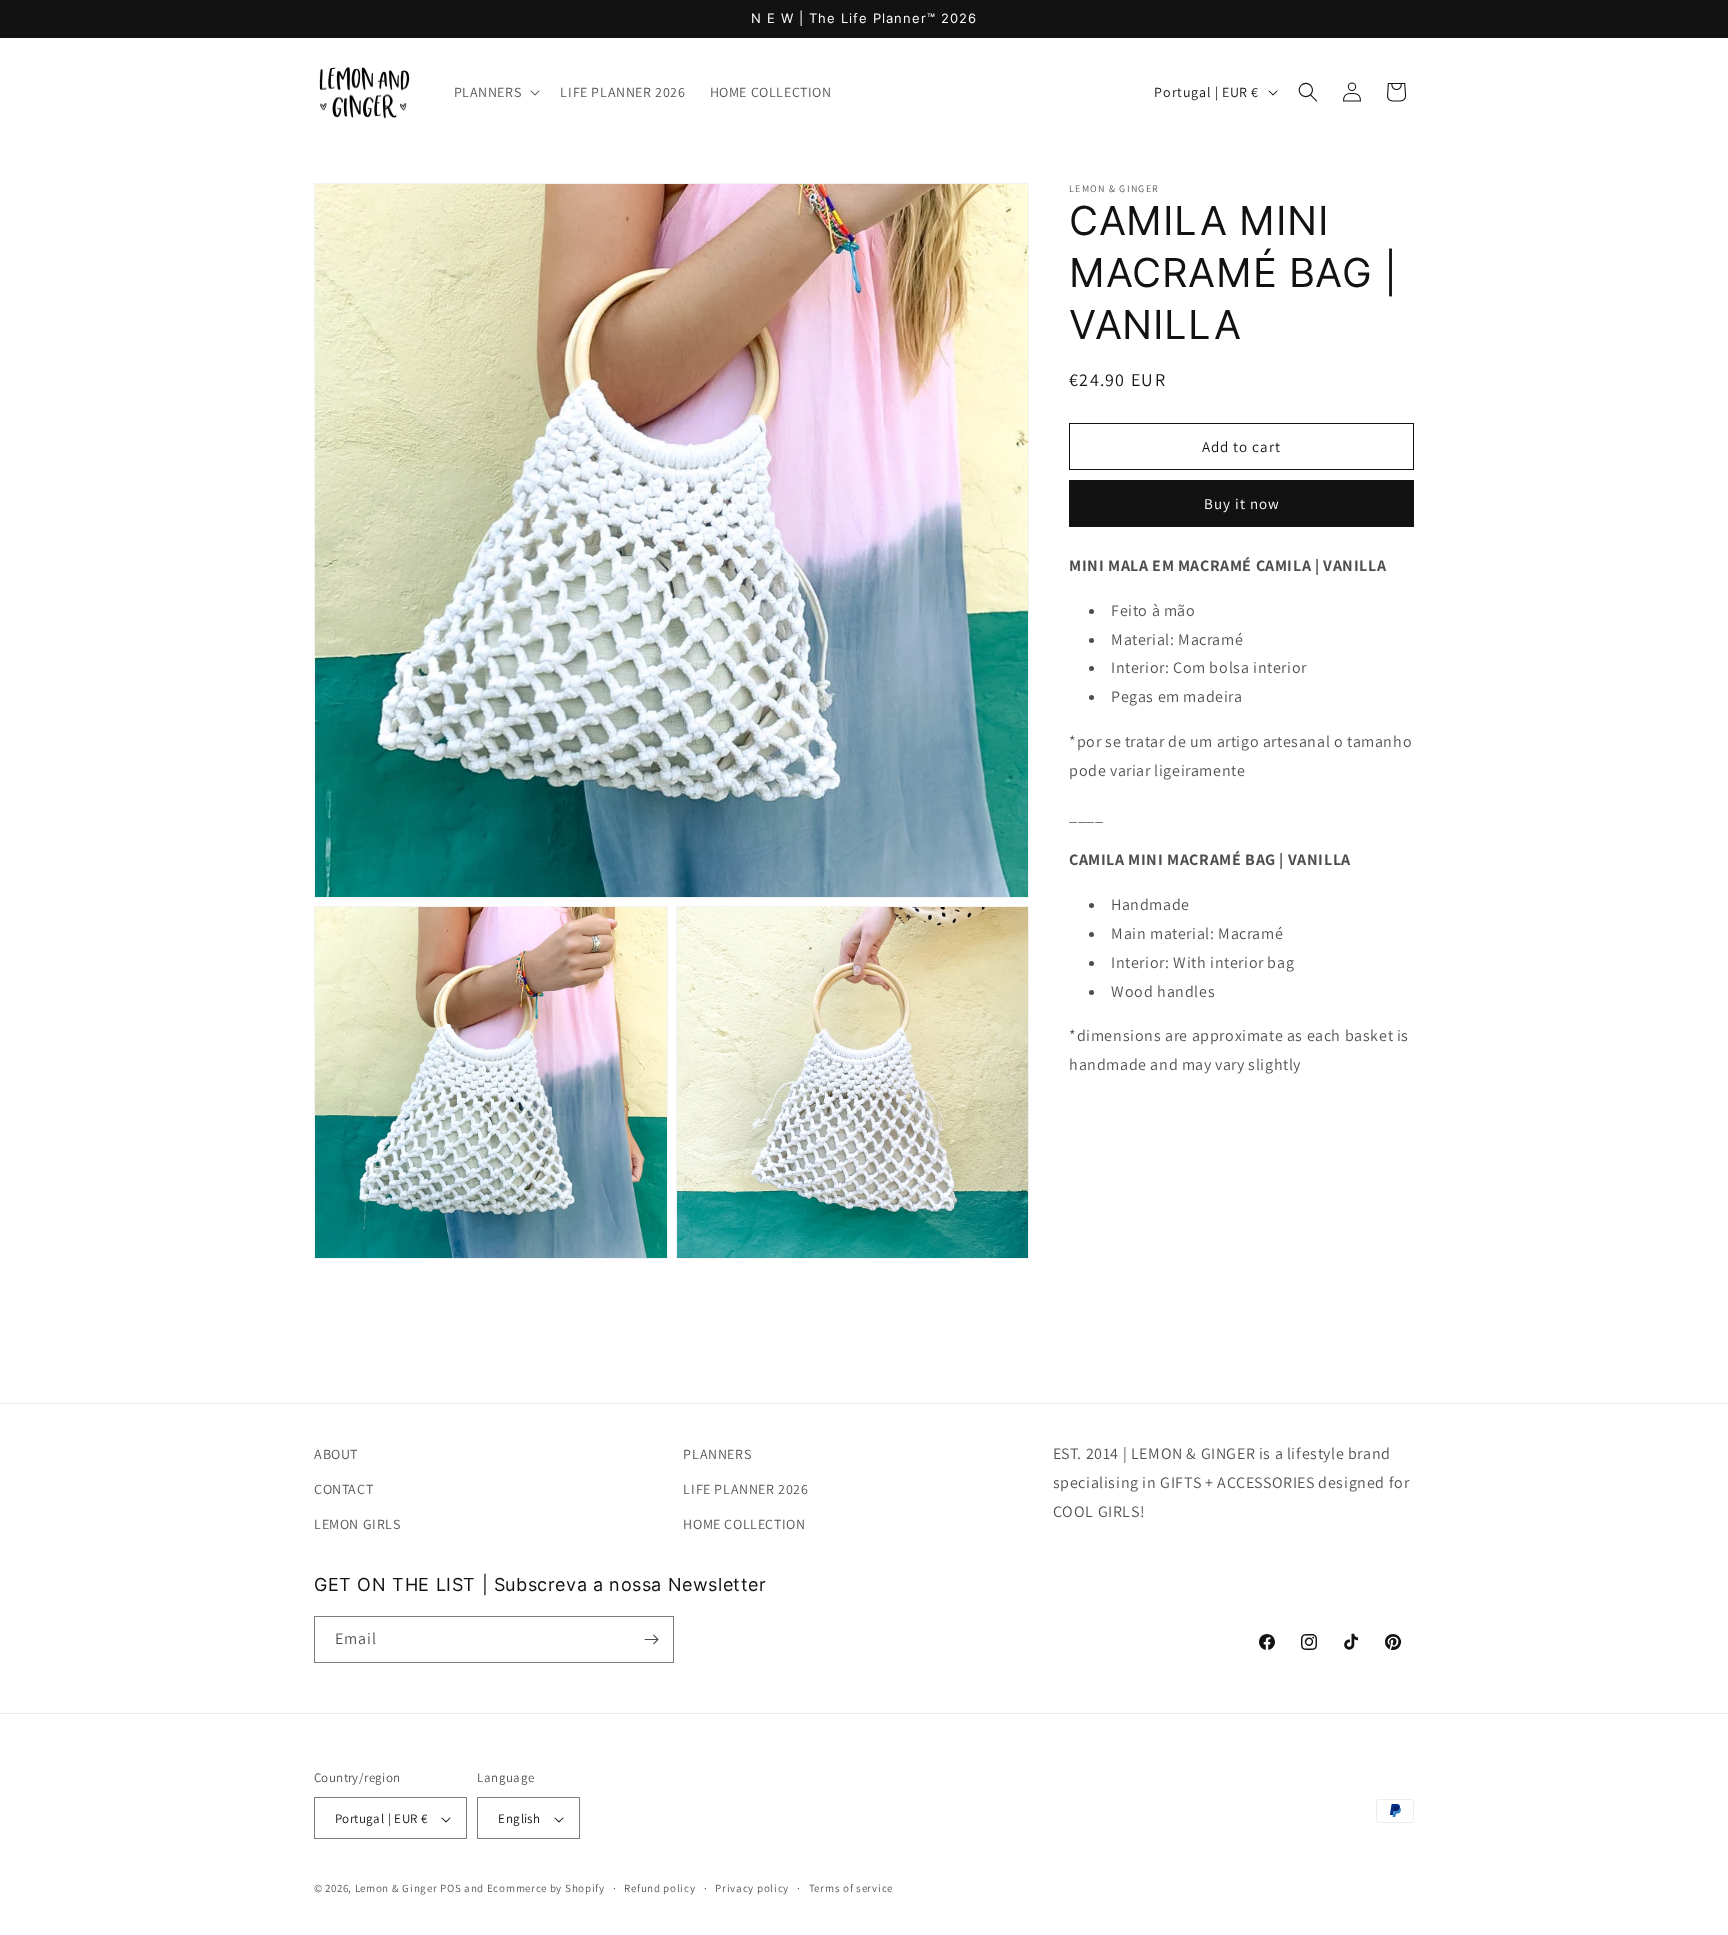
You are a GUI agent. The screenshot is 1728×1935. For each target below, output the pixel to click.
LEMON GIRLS (357, 1525)
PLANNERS (717, 1454)
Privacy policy (752, 1888)
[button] (495, 92)
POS (450, 1889)
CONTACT (343, 1489)
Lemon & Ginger (396, 1889)
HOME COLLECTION (744, 1525)
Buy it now (1242, 503)
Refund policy (659, 1888)
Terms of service (851, 1888)
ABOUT (336, 1454)
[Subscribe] (651, 1639)
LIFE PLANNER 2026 (745, 1489)
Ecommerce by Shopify (546, 1889)
